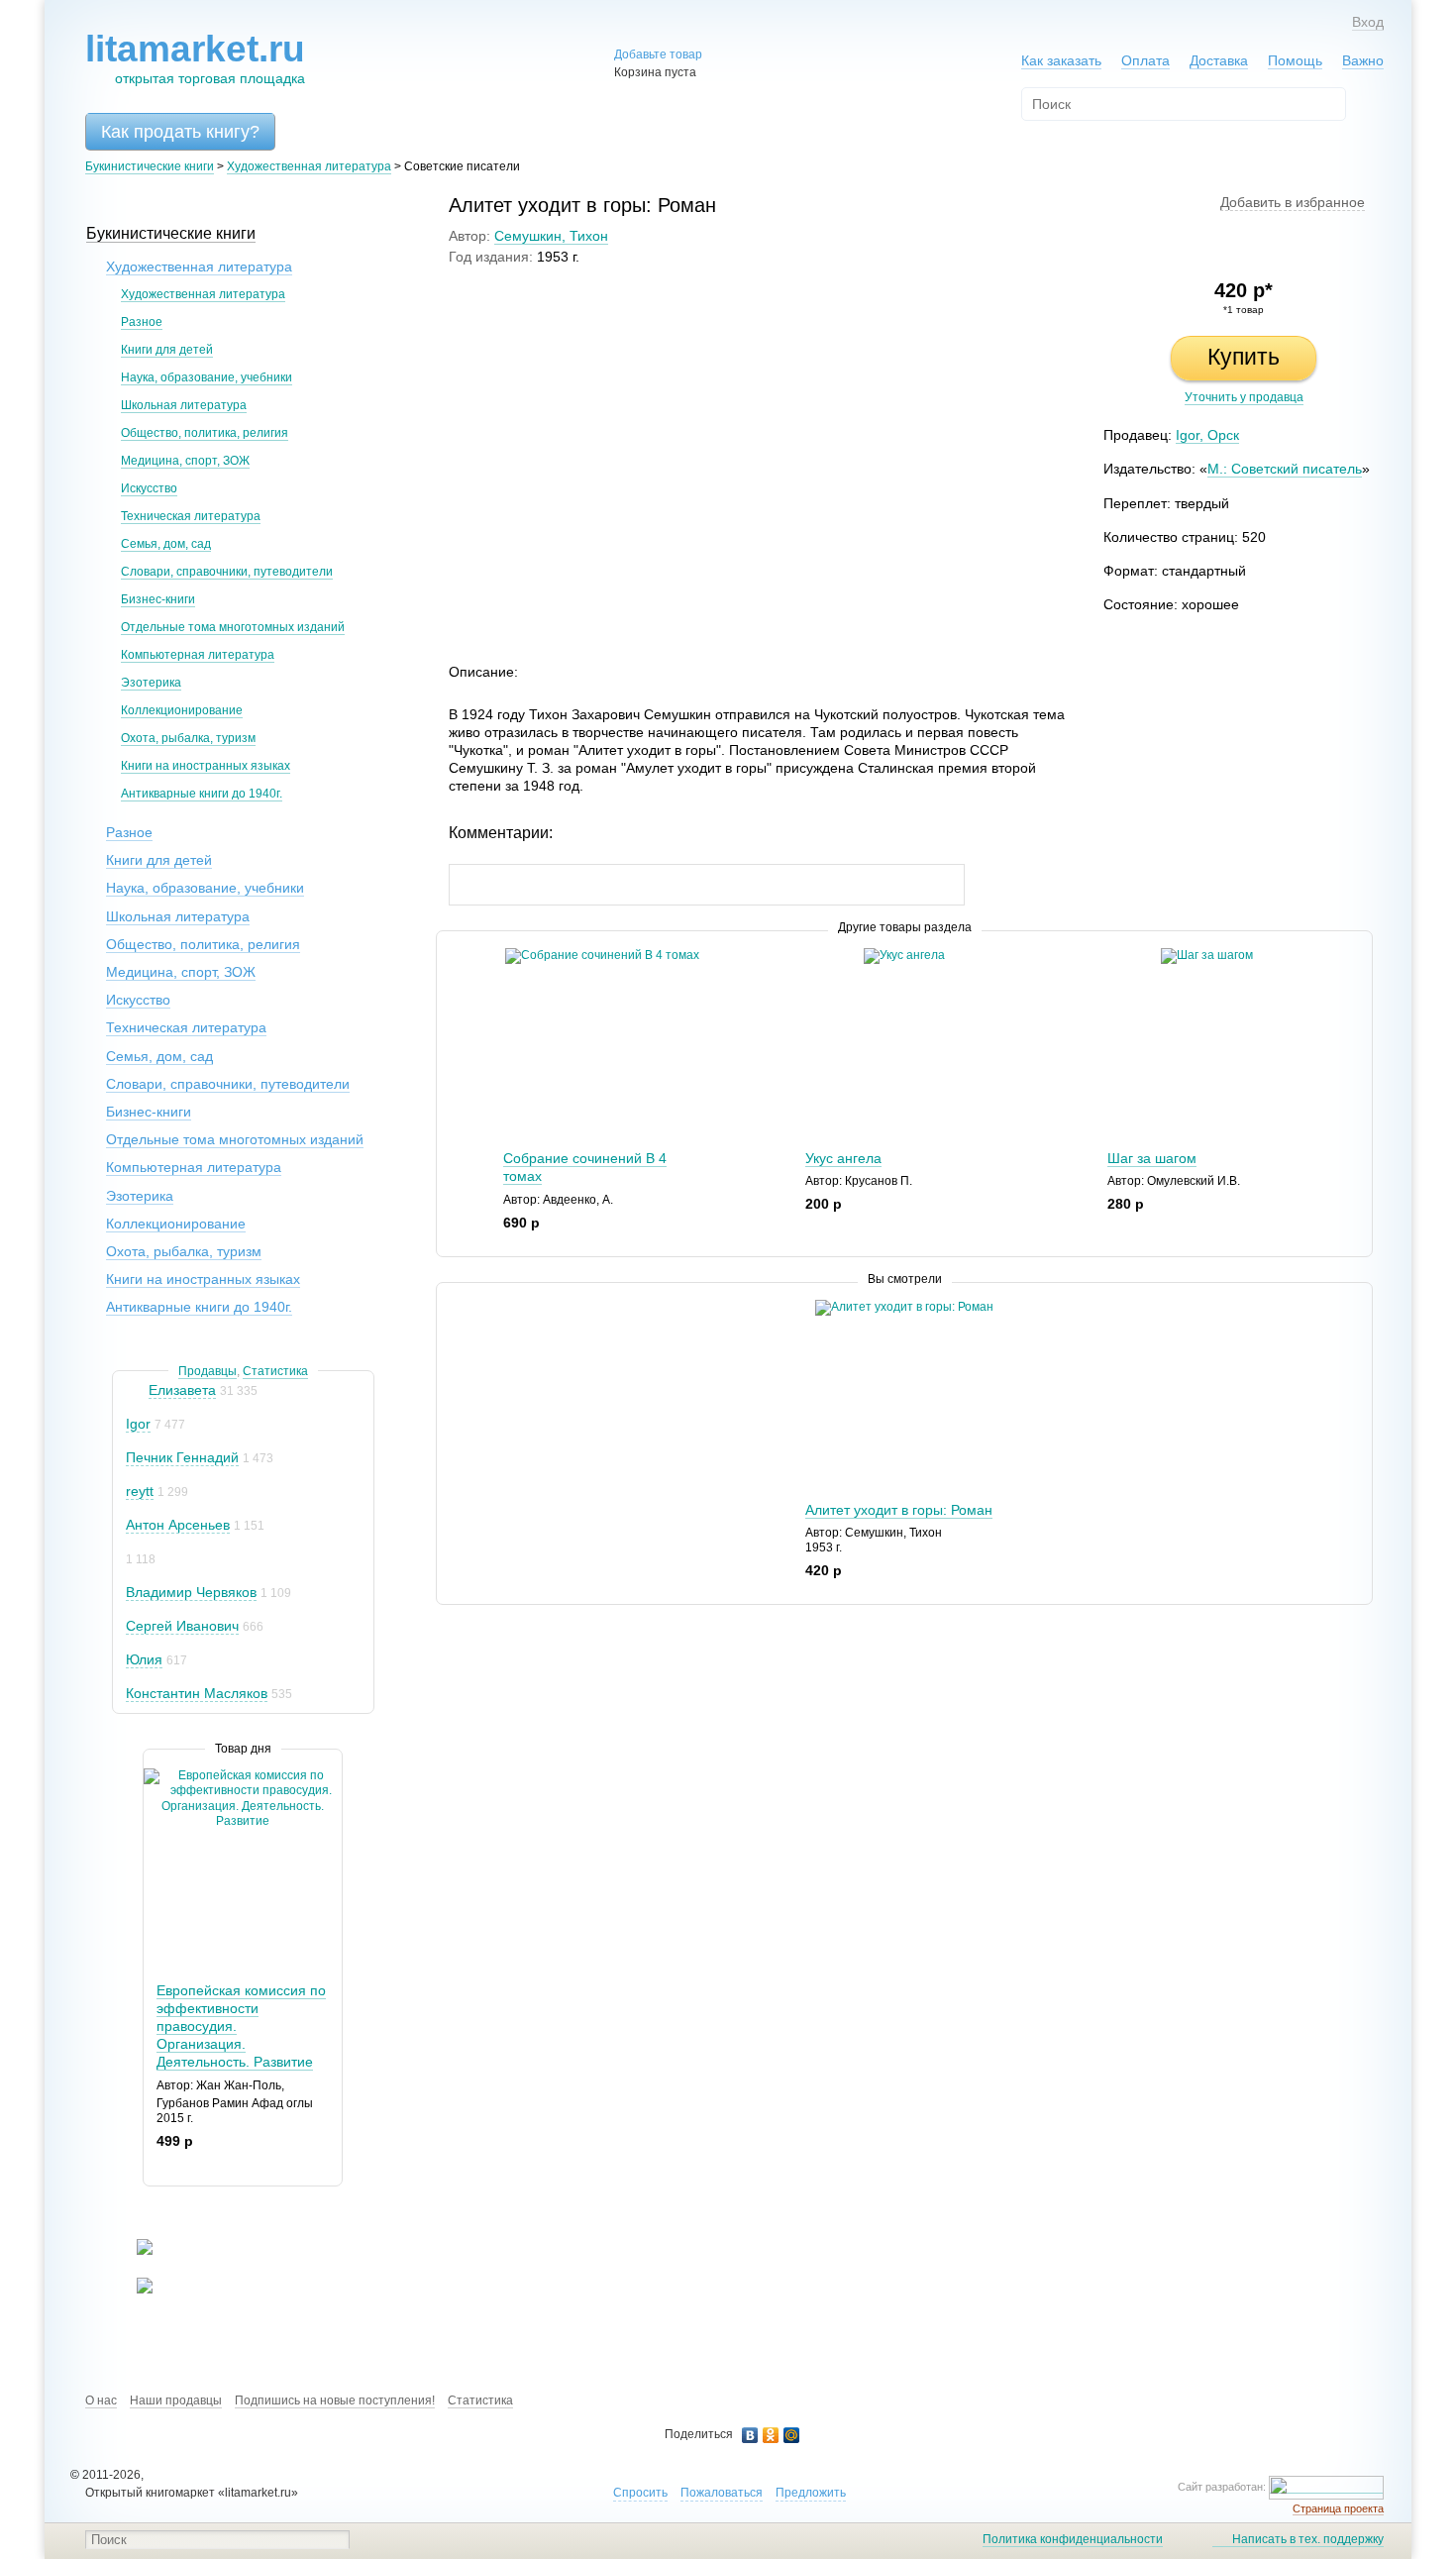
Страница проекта (1338, 2508)
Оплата (1145, 60)
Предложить (811, 2493)
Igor (138, 1424)
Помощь (1295, 60)
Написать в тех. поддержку (1308, 2539)
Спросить (640, 2493)
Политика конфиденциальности (1073, 2539)
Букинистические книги (150, 166)
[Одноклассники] (771, 2435)
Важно (1363, 60)
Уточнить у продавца (1244, 397)
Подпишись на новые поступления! (335, 2400)
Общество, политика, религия (205, 433)
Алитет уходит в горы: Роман (899, 1510)
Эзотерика (151, 683)
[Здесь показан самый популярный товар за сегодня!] (156, 1776)
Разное (142, 322)
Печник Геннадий (182, 1457)
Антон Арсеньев (178, 1525)
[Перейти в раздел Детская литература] (132, 2251)
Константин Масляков (197, 1693)
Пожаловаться (722, 2493)
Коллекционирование (182, 710)
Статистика (275, 1371)
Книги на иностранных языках (206, 766)
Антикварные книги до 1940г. (202, 794)
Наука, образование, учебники (207, 377)
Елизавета (182, 1390)
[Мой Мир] (792, 2435)
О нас (101, 2400)
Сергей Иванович (182, 1626)
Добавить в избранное (1293, 202)
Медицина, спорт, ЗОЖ (185, 461)
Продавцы (208, 1371)
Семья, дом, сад (166, 544)
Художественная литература (309, 166)
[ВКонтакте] (750, 2435)
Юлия (144, 1659)
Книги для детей (167, 350)
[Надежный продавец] (135, 1390)
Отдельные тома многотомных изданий (233, 627)
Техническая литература (191, 516)
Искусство (149, 488)
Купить (1244, 357)
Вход (1368, 22)
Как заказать (1061, 60)
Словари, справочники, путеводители (227, 572)
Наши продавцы (176, 2400)
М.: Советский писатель (1285, 469)
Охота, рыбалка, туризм (188, 738)
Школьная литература (184, 405)
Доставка (1219, 60)
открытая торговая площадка (195, 58)
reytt (140, 1491)
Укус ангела (843, 1158)
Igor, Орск (1207, 435)
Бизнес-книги (158, 599)
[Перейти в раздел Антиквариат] (132, 2290)
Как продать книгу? (180, 132)
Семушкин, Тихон (551, 236)
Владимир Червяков (191, 1592)
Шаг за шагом (1152, 1158)
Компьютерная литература (198, 655)
